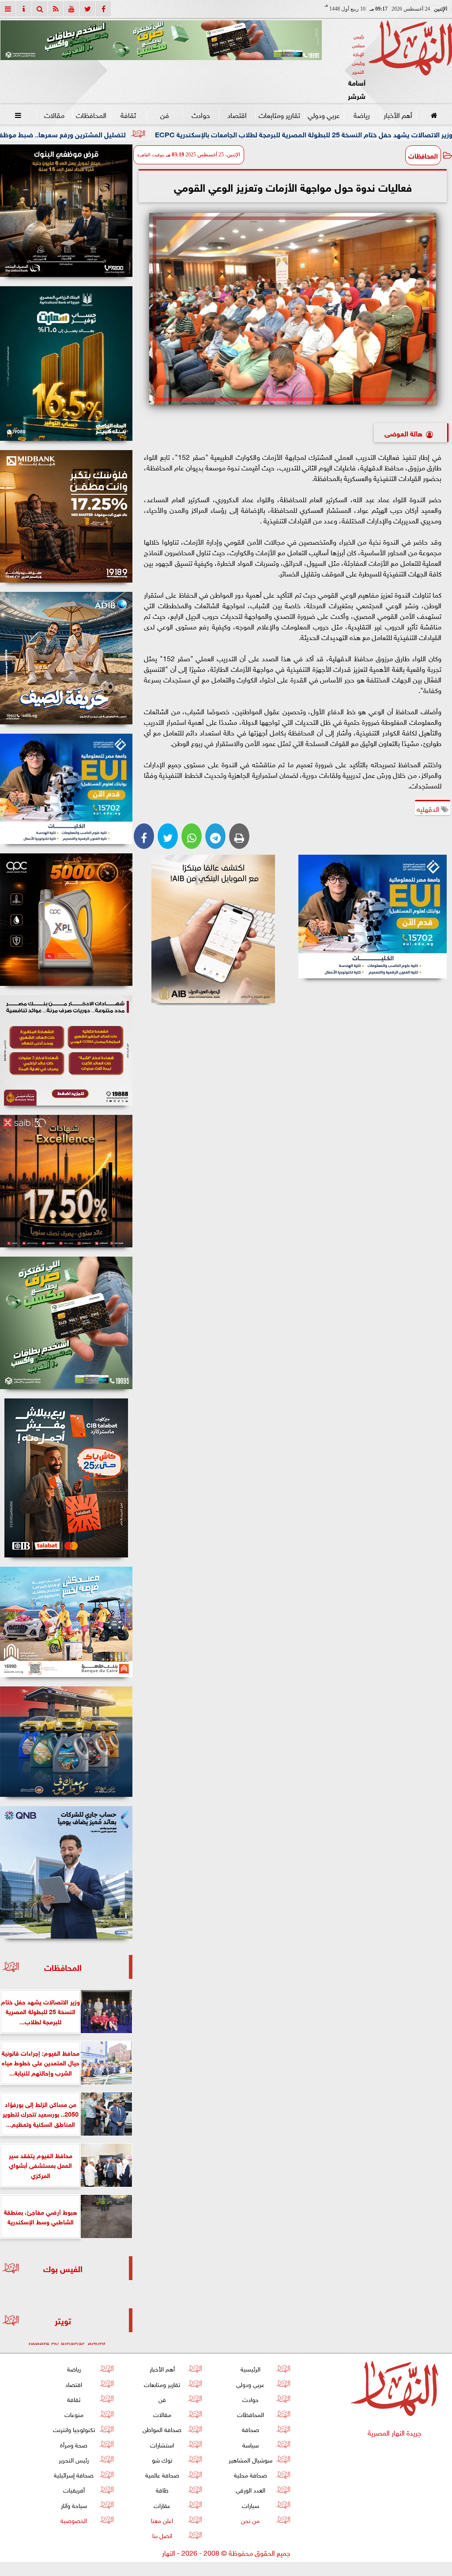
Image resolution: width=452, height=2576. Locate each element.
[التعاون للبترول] (66, 920)
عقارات (162, 2505)
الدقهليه (429, 808)
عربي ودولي (324, 114)
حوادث (201, 114)
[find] (40, 9)
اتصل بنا (162, 2535)
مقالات (54, 114)
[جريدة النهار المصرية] (161, 40)
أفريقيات (74, 2489)
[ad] (66, 211)
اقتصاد (237, 114)
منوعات (74, 2414)
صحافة (250, 2429)
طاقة (162, 2489)
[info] (24, 9)
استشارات (162, 2444)
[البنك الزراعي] (372, 917)
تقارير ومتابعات (279, 114)
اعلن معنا (162, 2520)
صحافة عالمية (162, 2474)
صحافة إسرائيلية (74, 2474)
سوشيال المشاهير (250, 2459)
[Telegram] (215, 836)
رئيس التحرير (74, 2459)
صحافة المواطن (162, 2429)
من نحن (250, 2520)
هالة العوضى (403, 433)
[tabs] (8, 9)
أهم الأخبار (398, 114)
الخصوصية (74, 2520)
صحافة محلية (250, 2474)
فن (165, 114)
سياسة (250, 2444)
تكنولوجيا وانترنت (74, 2429)
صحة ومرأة (74, 2444)
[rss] (56, 9)
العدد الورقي (250, 2489)
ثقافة (128, 114)
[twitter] (87, 9)
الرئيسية (250, 2368)
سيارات (250, 2505)
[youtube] (72, 9)
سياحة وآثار (74, 2505)
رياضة (362, 114)
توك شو (162, 2459)
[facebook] (103, 9)
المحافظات (91, 114)
